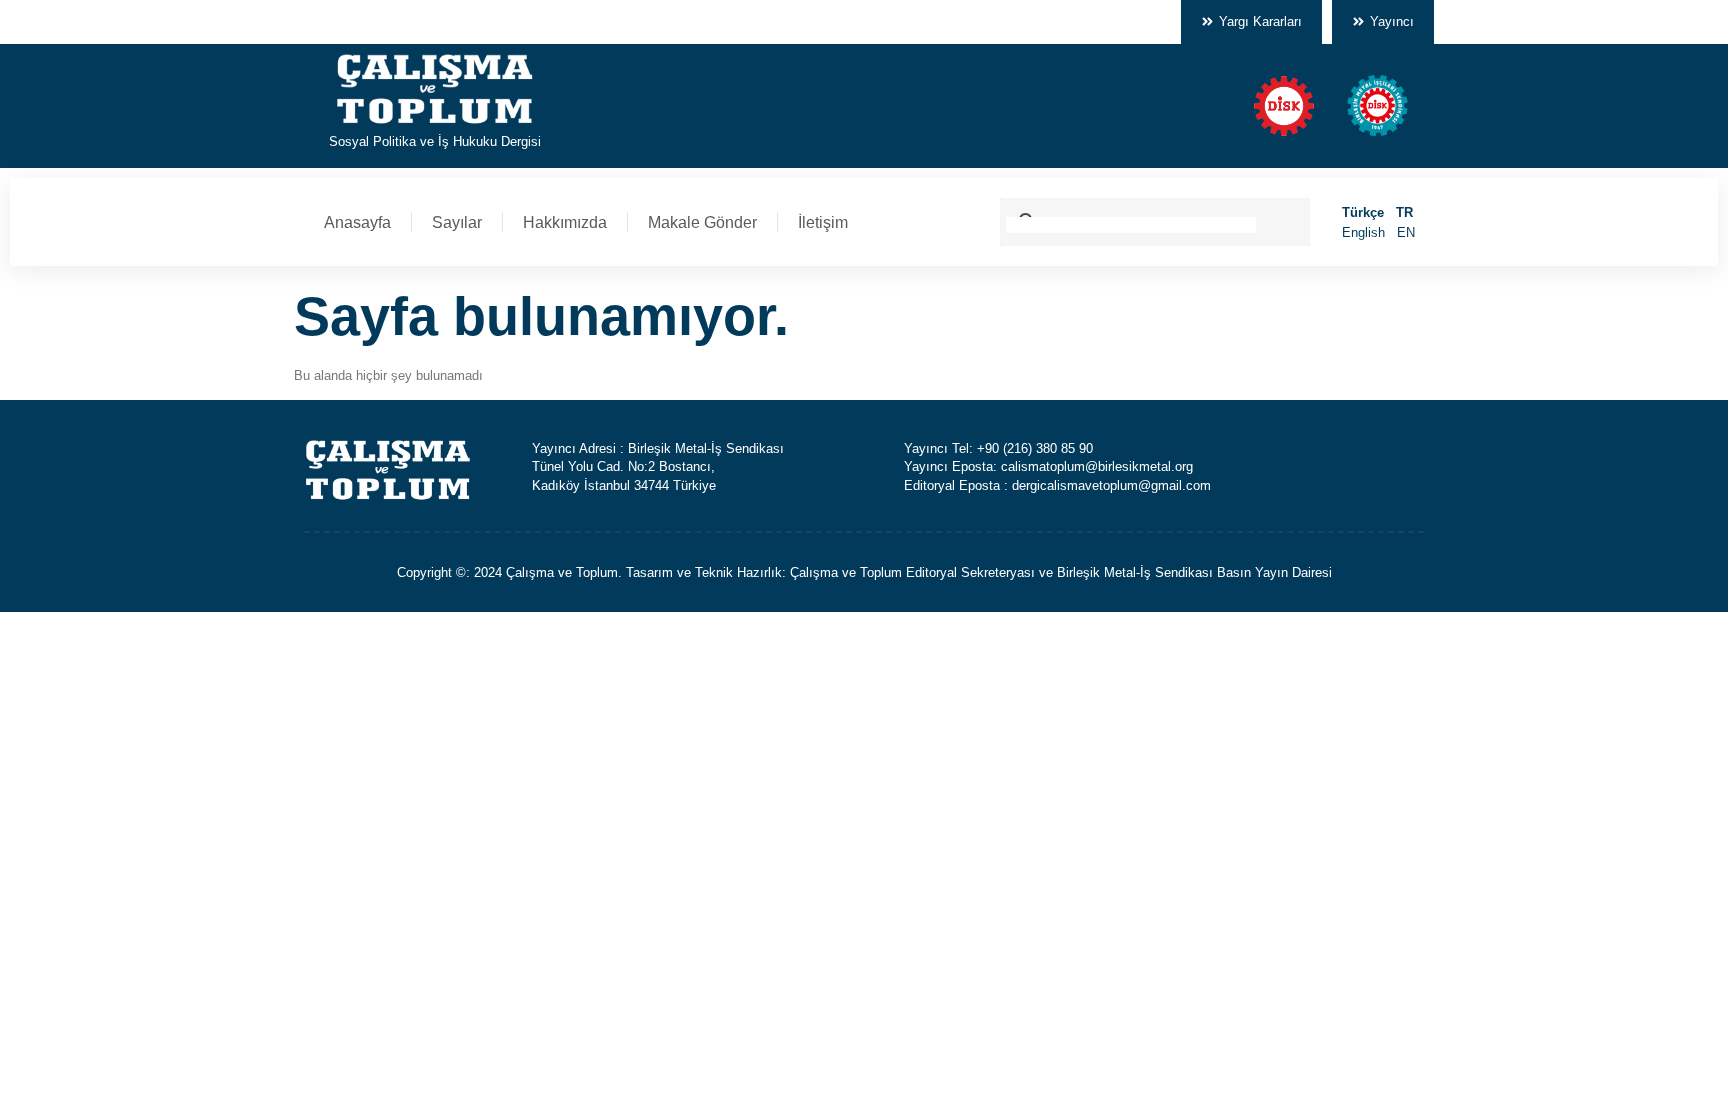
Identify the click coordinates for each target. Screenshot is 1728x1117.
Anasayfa (357, 222)
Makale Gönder (702, 222)
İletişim (823, 222)
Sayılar (457, 222)
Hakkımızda (565, 222)
